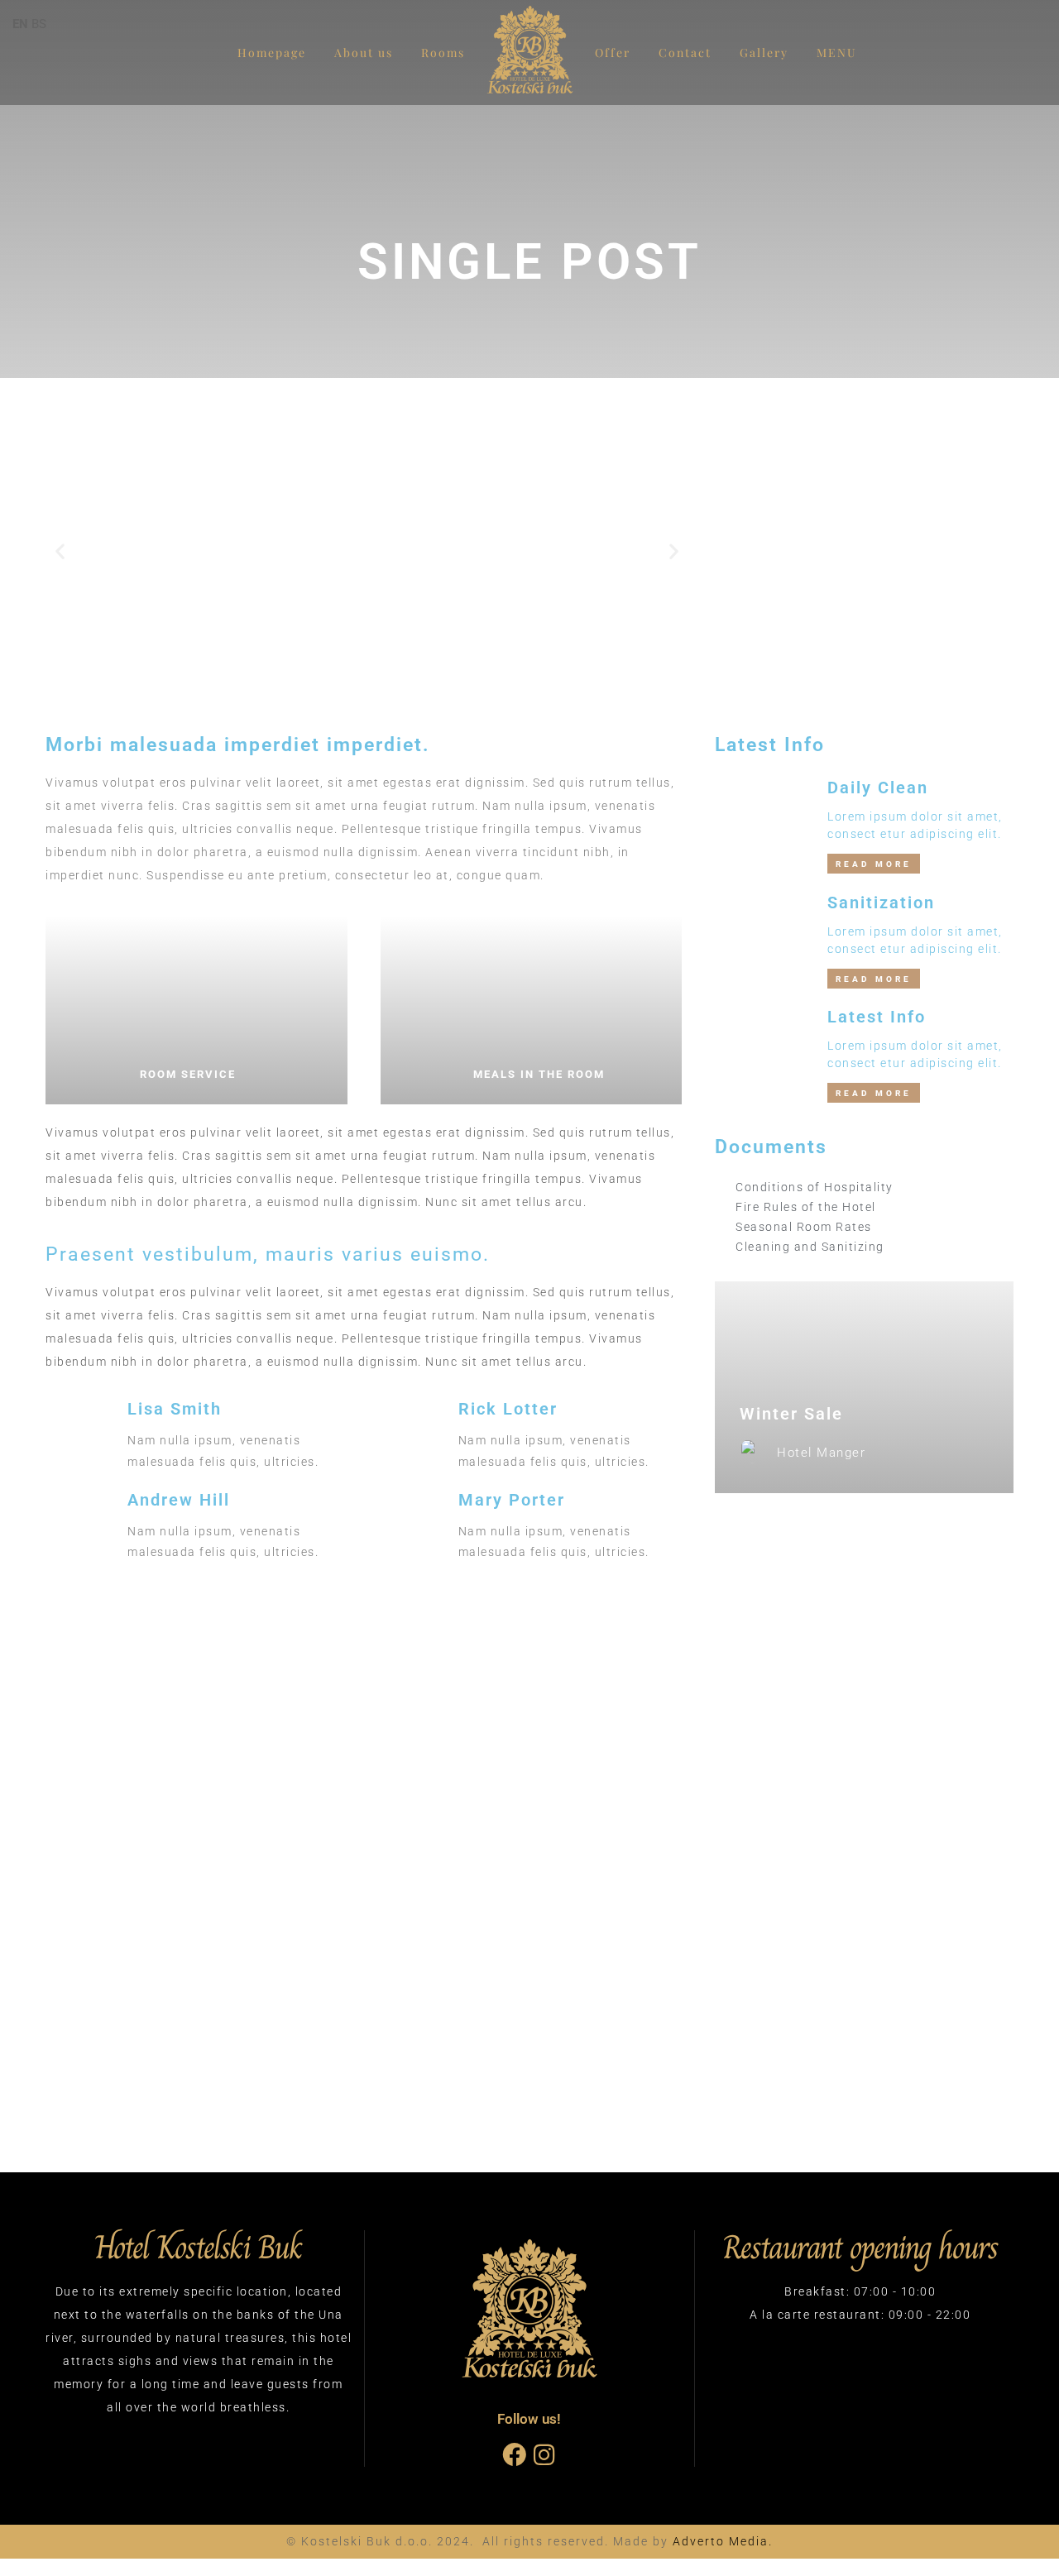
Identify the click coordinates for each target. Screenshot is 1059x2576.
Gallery (764, 53)
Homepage (272, 53)
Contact (685, 53)
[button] (60, 551)
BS (39, 24)
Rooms (443, 53)
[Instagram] (544, 2455)
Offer (613, 53)
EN (20, 24)
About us (364, 53)
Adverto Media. (723, 2541)
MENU (837, 53)
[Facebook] (514, 2455)
